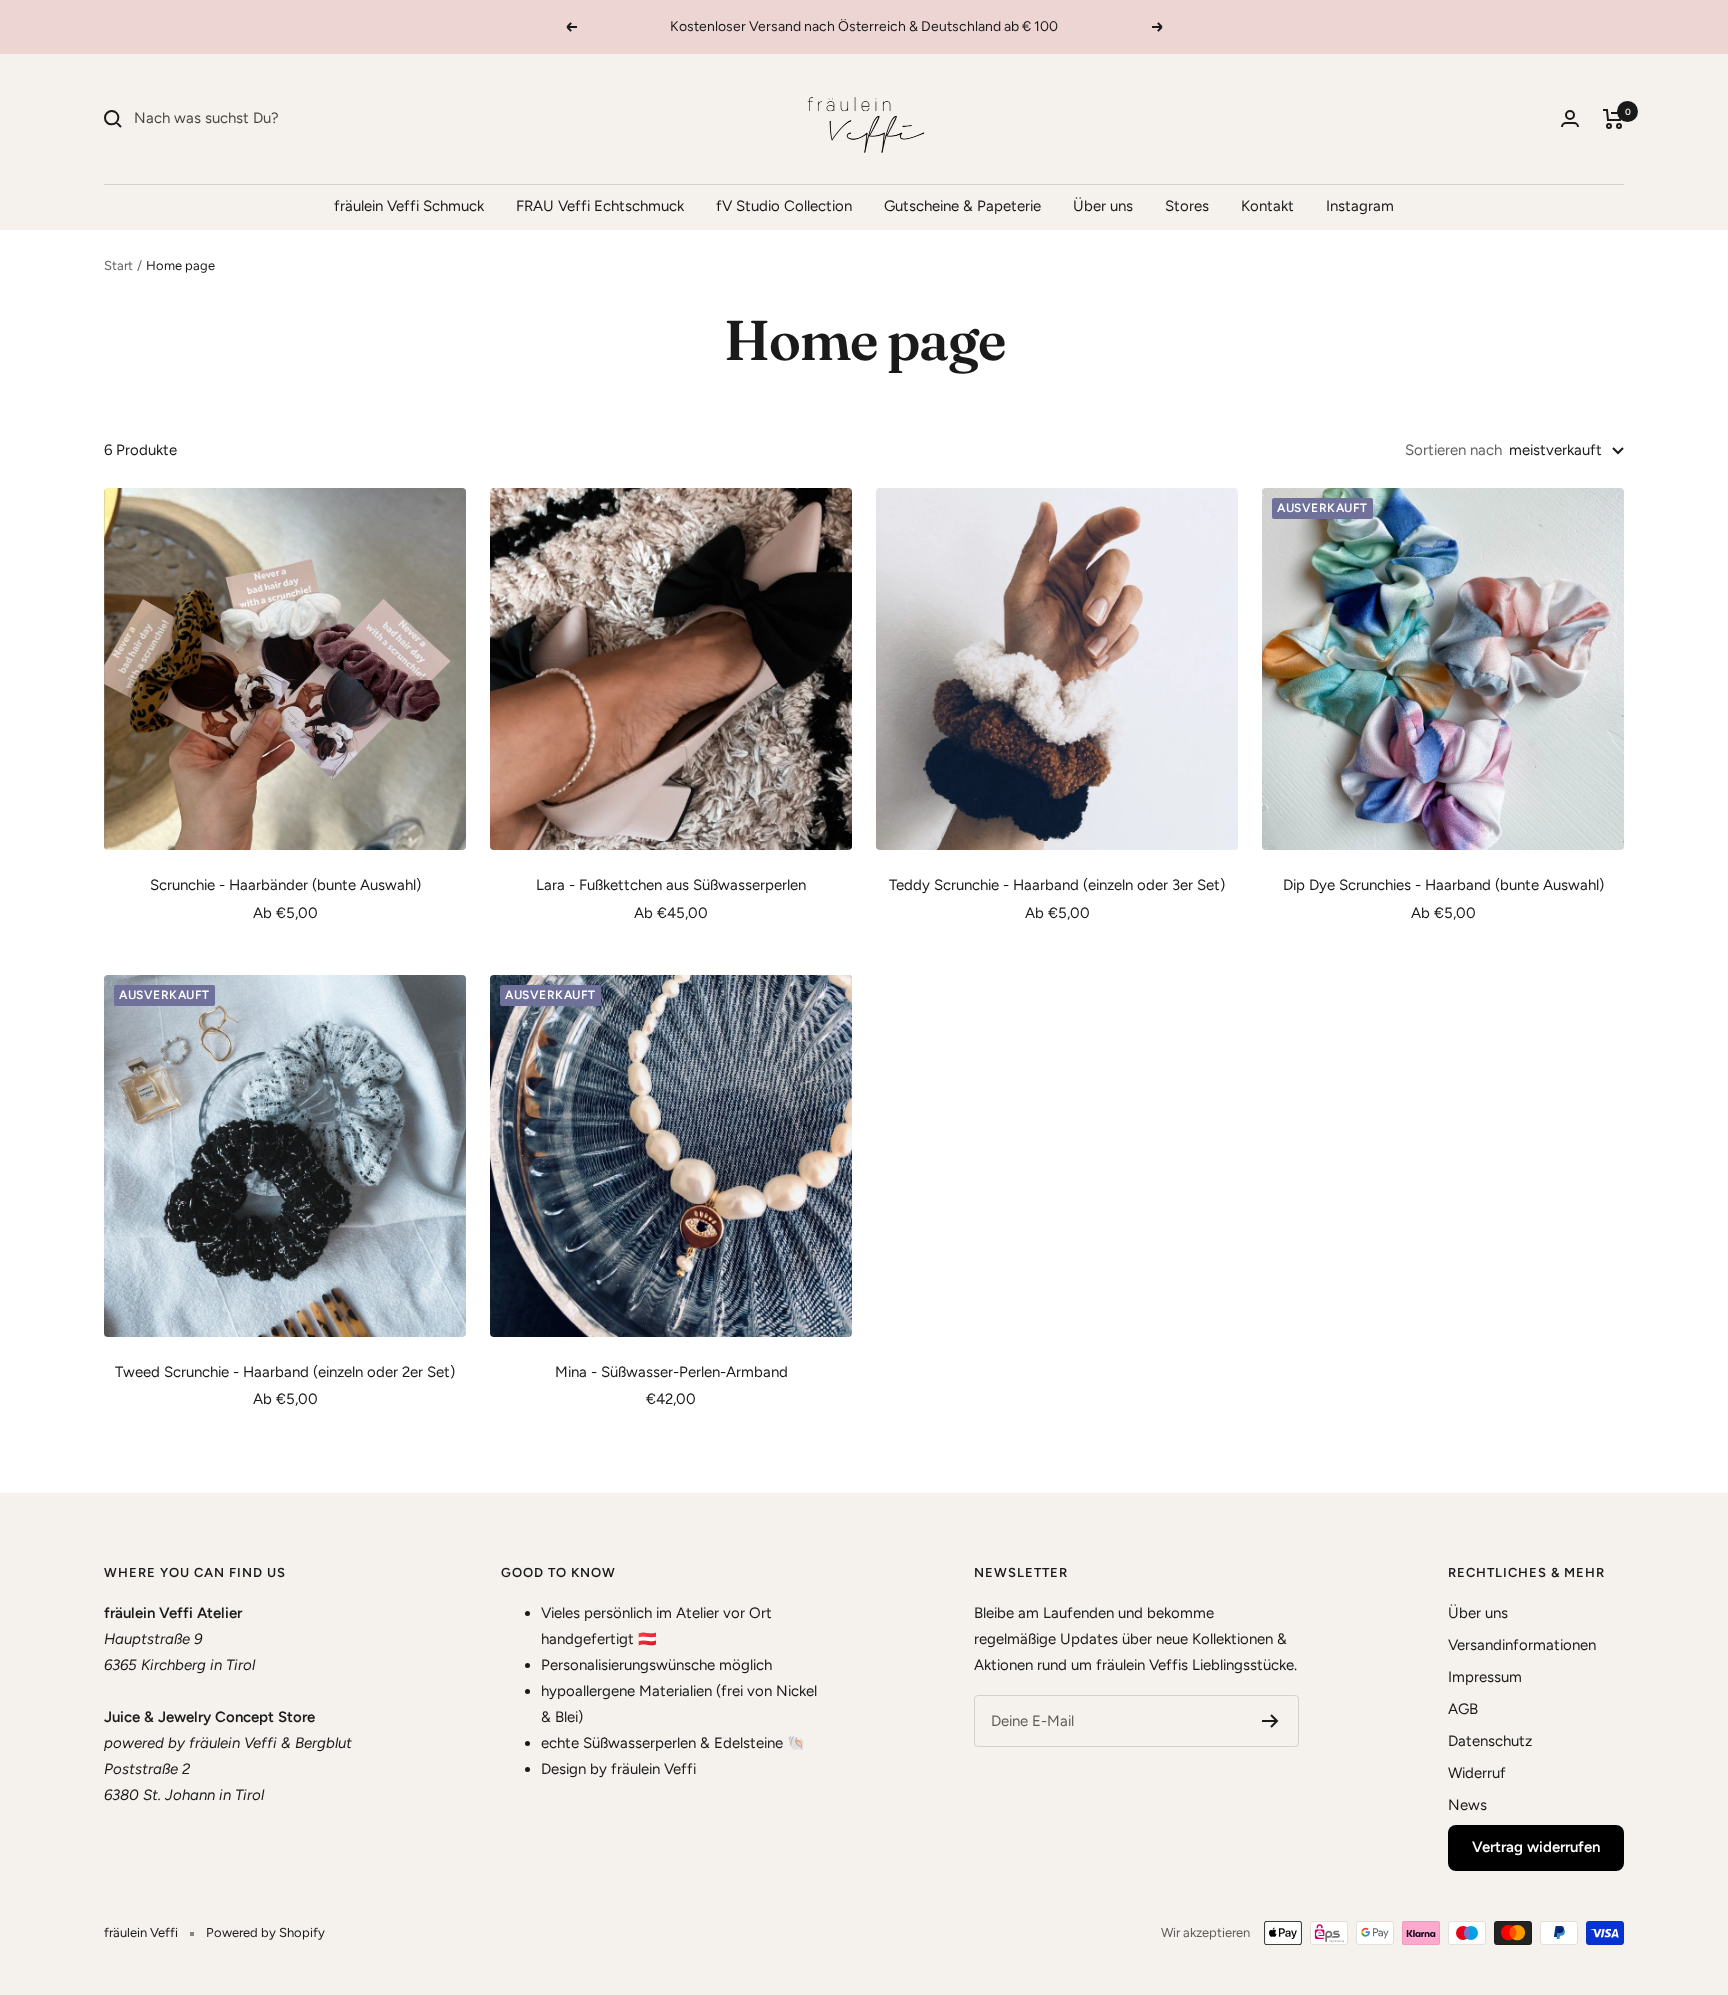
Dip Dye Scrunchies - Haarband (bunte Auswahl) (1443, 885)
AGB (1463, 1709)
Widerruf (1477, 1773)
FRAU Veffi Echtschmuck (600, 206)
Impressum (1485, 1677)
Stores (1187, 206)
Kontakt (1267, 206)
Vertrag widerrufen (1536, 1847)
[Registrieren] (1270, 1721)
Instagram (1360, 206)
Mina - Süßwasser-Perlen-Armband (671, 1372)
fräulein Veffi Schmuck (409, 206)
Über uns (1103, 206)
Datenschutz (1490, 1741)
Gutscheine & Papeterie (962, 206)
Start (118, 265)
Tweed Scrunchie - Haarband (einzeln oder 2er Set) (285, 1372)
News (1467, 1805)
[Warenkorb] (1613, 119)
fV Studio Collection (784, 206)
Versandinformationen (1522, 1645)
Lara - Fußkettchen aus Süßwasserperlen (671, 885)
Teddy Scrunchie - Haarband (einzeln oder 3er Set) (1057, 885)
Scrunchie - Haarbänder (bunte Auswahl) (285, 885)
